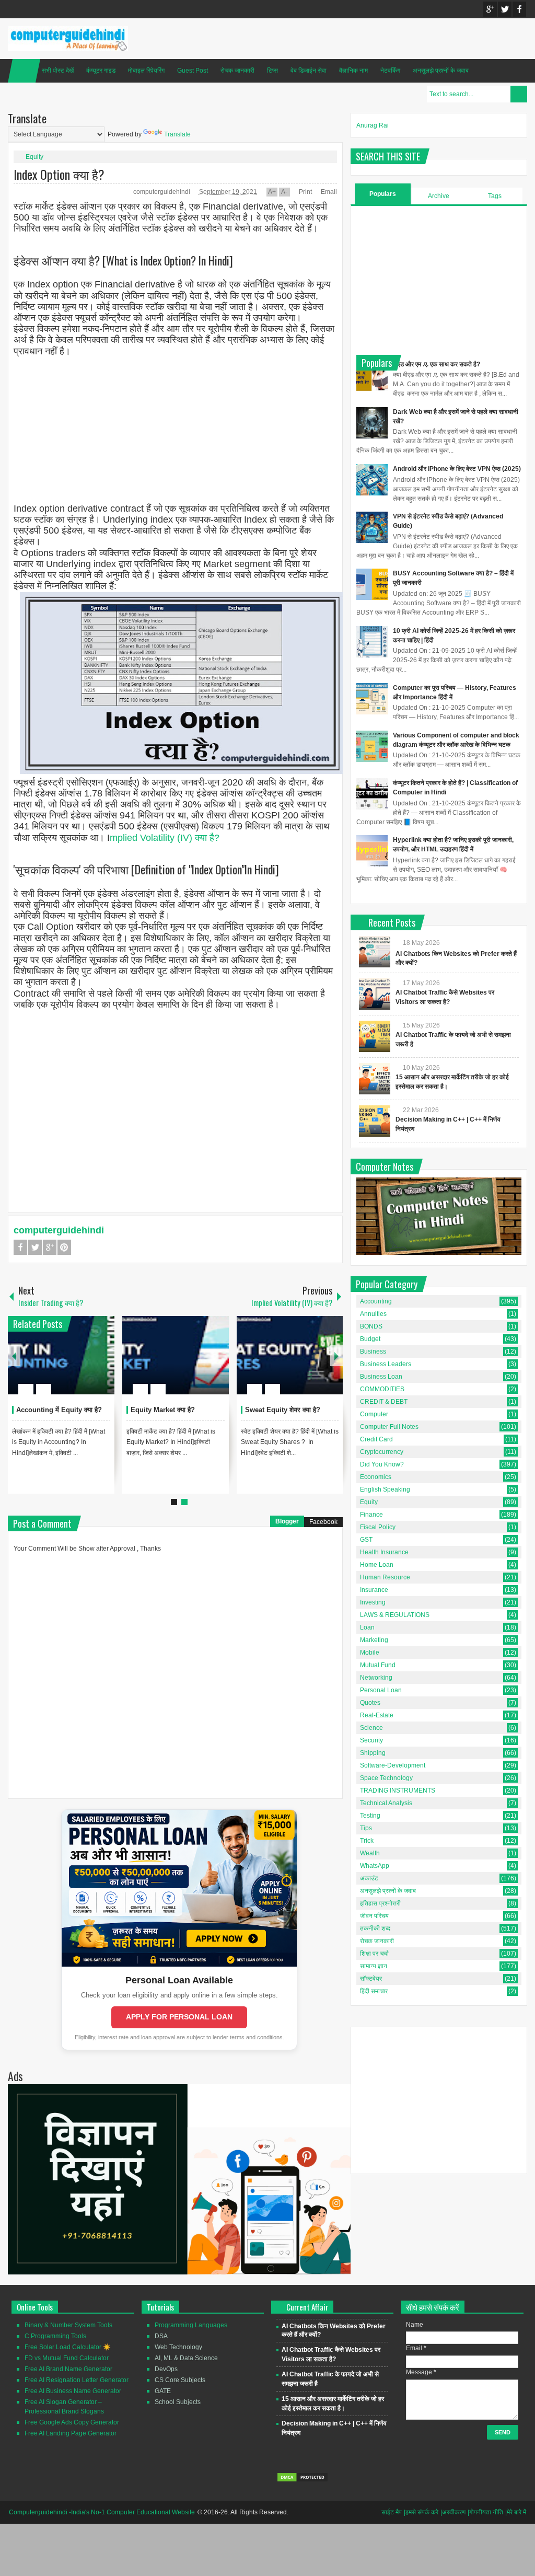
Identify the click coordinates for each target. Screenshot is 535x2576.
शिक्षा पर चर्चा (374, 1954)
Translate (177, 134)
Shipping (373, 1753)
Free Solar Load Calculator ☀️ (68, 2347)
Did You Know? (382, 1464)
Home (24, 71)
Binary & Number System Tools (68, 2325)
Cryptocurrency (382, 1452)
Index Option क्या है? (59, 174)
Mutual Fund (378, 1665)
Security (371, 1740)
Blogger (287, 1521)
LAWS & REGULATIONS (395, 1615)
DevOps (166, 2369)
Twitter (505, 9)
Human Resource (385, 1577)
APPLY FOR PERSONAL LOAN (179, 2017)
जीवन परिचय (374, 1916)
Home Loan (377, 1565)
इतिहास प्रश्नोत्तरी (380, 1903)
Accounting (376, 1301)
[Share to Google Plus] (102, 1364)
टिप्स (272, 71)
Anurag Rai (373, 125)
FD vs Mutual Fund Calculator (67, 2358)
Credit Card (376, 1439)
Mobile (370, 1653)
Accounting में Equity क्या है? (59, 1410)
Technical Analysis (386, 1803)
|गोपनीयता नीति (485, 2512)
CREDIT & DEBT (384, 1402)
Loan (367, 1627)
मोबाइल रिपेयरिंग (146, 71)
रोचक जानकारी (237, 71)
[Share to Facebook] (75, 1364)
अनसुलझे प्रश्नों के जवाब (441, 71)
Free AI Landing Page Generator (71, 2433)
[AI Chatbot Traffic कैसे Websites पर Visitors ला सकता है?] (375, 994)
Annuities (373, 1314)
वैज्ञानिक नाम (353, 71)
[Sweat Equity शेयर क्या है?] (290, 1355)
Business (373, 1351)
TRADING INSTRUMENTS (398, 1791)
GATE (163, 2391)
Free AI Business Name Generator (73, 2391)
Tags (495, 196)
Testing (370, 1816)
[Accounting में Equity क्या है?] (61, 1355)
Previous (14, 1355)
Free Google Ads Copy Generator (72, 2422)
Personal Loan (381, 1690)
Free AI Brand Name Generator (68, 2369)
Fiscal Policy (378, 1527)
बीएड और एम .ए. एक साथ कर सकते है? (437, 364)
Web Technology (178, 2347)
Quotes (370, 1703)
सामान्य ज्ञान (374, 1966)
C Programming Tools (55, 2336)
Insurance (374, 1590)
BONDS (371, 1326)
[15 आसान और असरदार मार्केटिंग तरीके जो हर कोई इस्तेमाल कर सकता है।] (375, 1079)
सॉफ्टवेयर (371, 1979)
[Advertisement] (175, 431)
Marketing (374, 1640)
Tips (366, 1828)
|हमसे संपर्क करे (421, 2512)
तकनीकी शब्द (375, 1928)
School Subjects (178, 2402)
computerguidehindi (162, 192)
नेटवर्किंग (390, 71)
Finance (371, 1515)
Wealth (370, 1853)
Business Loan (381, 1377)
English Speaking (385, 1489)
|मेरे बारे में (516, 2512)
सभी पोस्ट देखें (58, 71)
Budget (370, 1339)
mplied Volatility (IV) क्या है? (165, 838)
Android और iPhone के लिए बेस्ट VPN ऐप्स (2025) (457, 469)
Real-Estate (377, 1715)
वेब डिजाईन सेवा (309, 71)
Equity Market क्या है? (163, 1410)
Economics (376, 1477)
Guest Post (193, 71)
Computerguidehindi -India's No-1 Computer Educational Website (102, 2512)
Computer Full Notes (389, 1427)
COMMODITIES (382, 1389)
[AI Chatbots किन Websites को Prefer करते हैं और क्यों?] (375, 952)
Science (371, 1728)
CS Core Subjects (180, 2380)
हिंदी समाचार (374, 1991)
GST (366, 1540)
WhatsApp (375, 1866)
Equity (34, 157)
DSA (161, 2336)
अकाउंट (369, 1878)
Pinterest (64, 1247)
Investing (373, 1602)
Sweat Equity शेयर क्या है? (283, 1410)
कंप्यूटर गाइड (101, 71)
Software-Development (393, 1765)
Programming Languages (191, 2325)
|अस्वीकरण (453, 2512)
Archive (439, 196)
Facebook (519, 9)
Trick (367, 1841)
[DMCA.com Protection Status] (303, 2480)
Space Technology (386, 1778)
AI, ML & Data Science (186, 2358)
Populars (383, 194)
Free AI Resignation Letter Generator (77, 2380)
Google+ (490, 9)
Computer (374, 1414)
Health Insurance (384, 1552)
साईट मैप (392, 2512)
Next (336, 1355)
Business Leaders (386, 1364)
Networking (376, 1678)
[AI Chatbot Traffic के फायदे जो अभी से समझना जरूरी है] (375, 1036)
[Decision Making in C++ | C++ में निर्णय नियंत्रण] (375, 1121)
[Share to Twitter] (89, 1364)
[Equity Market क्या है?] (176, 1355)
